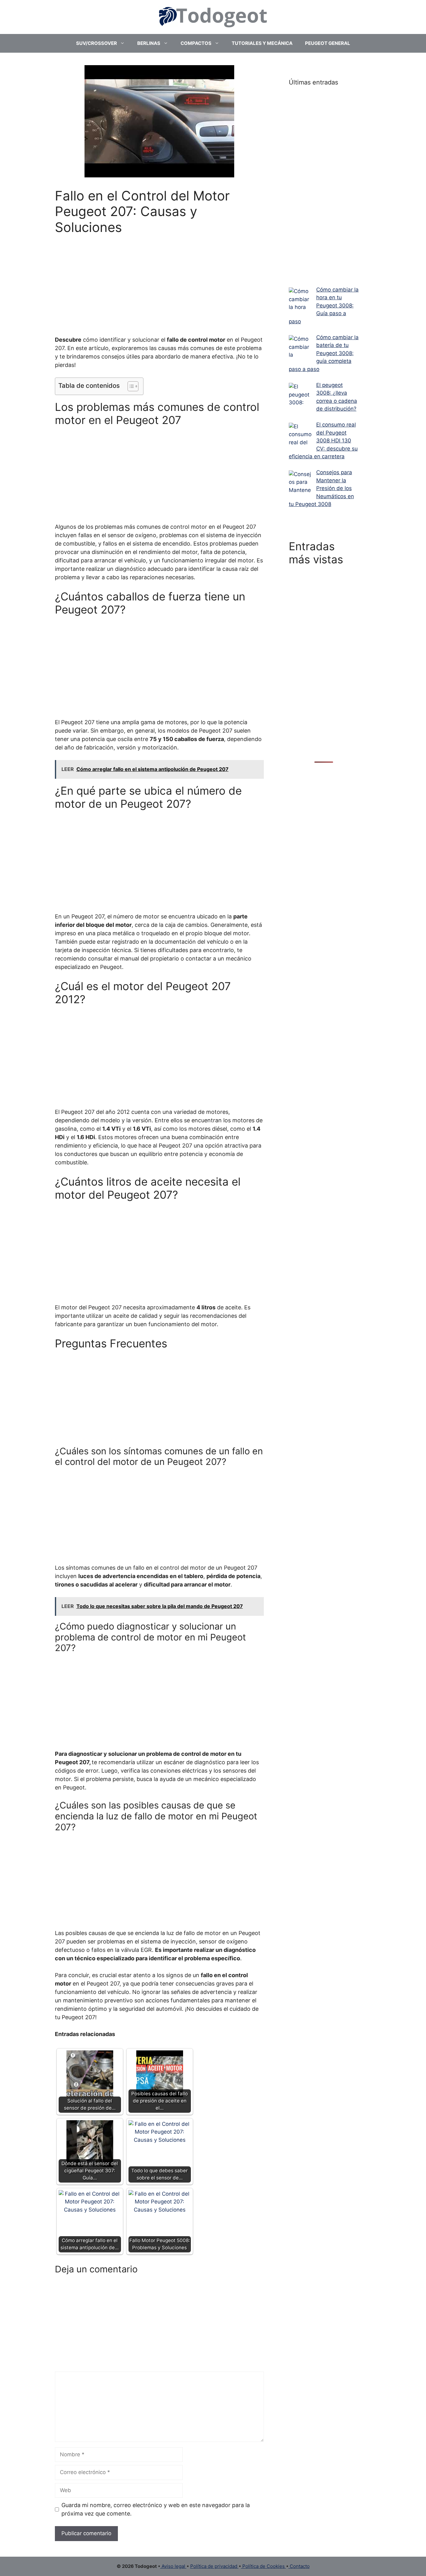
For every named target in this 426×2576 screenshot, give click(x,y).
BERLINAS (149, 43)
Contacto (299, 2566)
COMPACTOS (196, 43)
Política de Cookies (264, 2566)
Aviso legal (173, 2566)
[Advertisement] (160, 281)
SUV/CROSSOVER (97, 43)
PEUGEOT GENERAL (328, 43)
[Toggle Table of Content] (130, 386)
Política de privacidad (214, 2566)
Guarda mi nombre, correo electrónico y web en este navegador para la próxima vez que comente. (156, 2509)
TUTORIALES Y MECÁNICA (262, 43)
